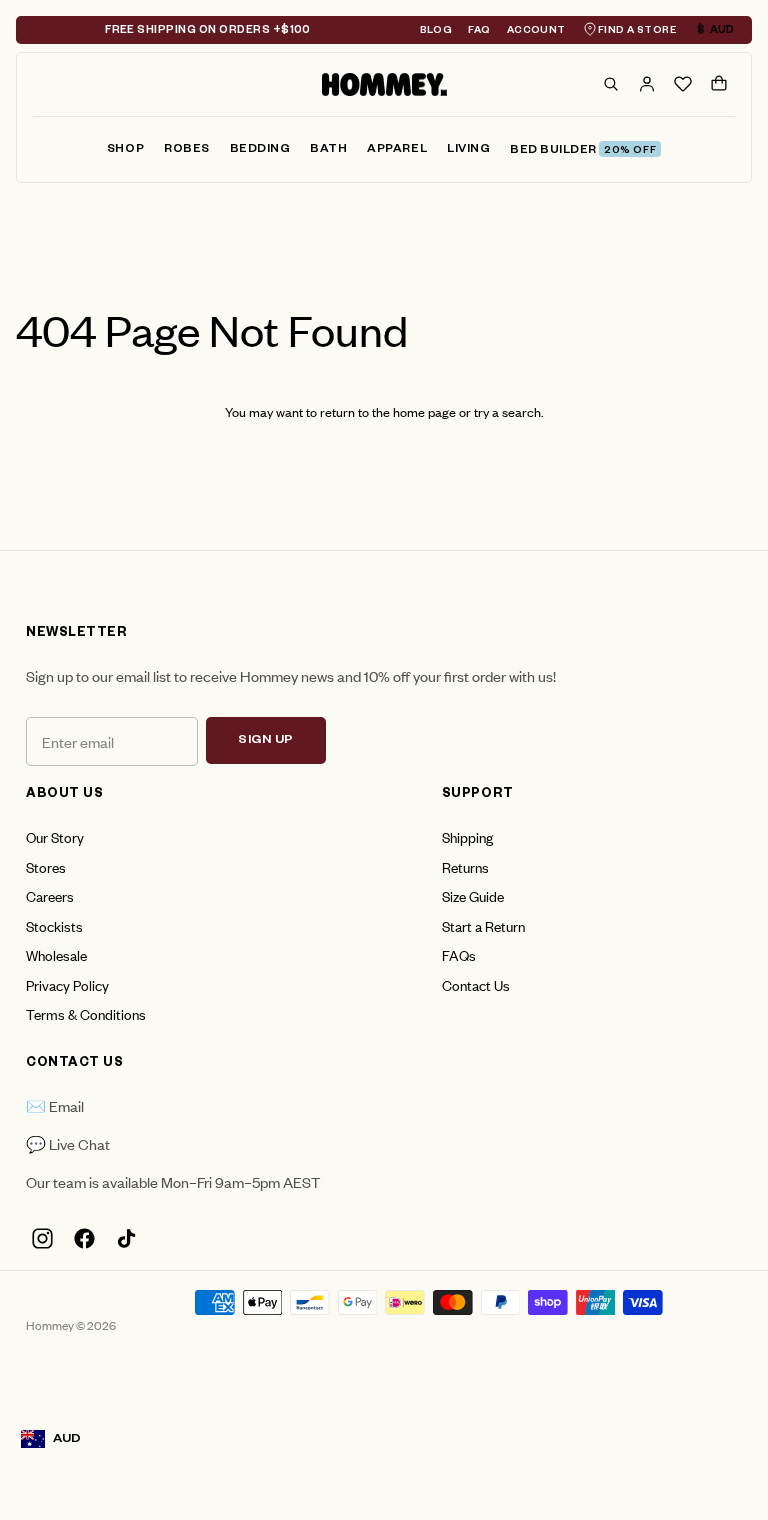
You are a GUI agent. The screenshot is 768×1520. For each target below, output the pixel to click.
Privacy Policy (67, 984)
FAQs (459, 954)
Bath (328, 150)
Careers (50, 895)
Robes (187, 150)
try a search (507, 411)
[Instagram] (42, 1239)
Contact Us (476, 984)
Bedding (260, 150)
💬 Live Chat (68, 1143)
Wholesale (56, 954)
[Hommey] (384, 85)
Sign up (266, 741)
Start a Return (483, 925)
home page (424, 411)
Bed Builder (583, 151)
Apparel (397, 150)
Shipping (467, 836)
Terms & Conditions (86, 1013)
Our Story (55, 836)
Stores (46, 866)
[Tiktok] (126, 1239)
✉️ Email (55, 1105)
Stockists (54, 925)
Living (468, 150)
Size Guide (473, 895)
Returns (465, 866)
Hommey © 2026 (71, 1325)
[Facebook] (84, 1239)
